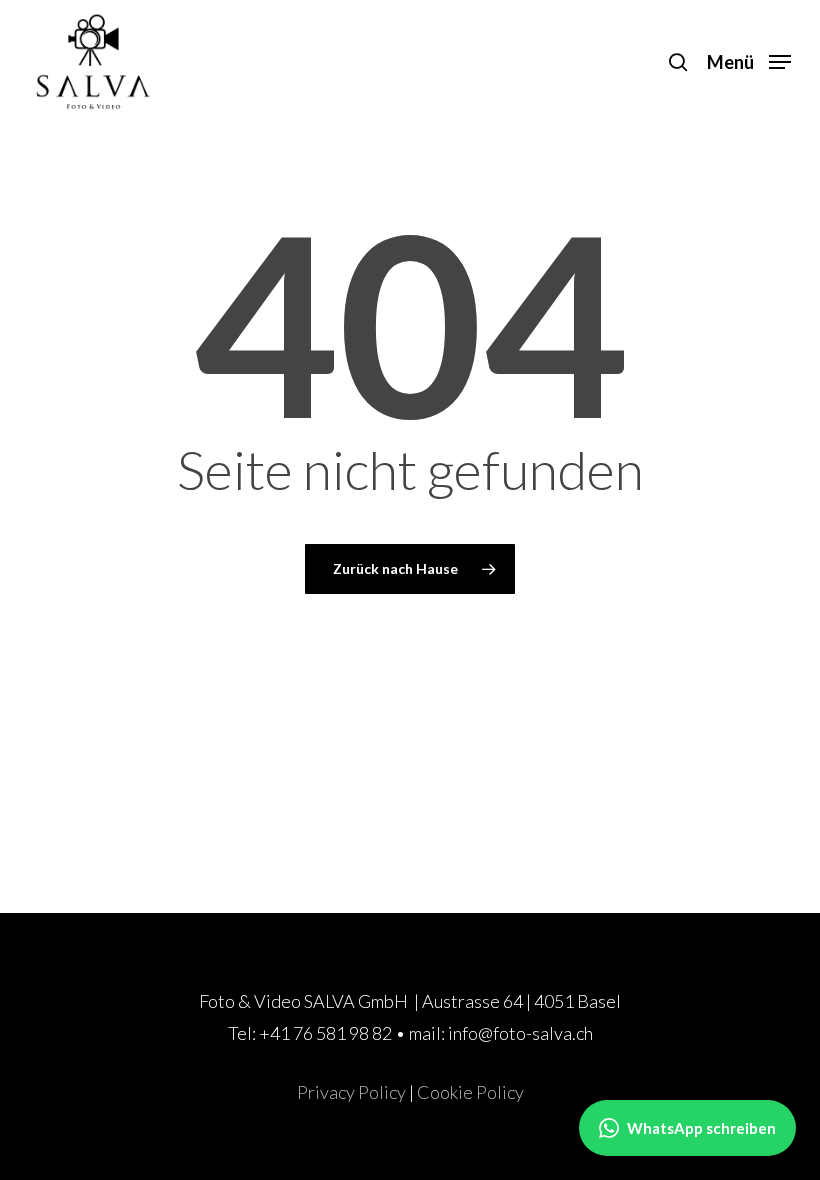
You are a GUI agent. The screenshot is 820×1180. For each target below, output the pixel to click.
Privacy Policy (351, 1092)
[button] (749, 59)
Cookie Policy (470, 1092)
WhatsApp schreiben (701, 1128)
